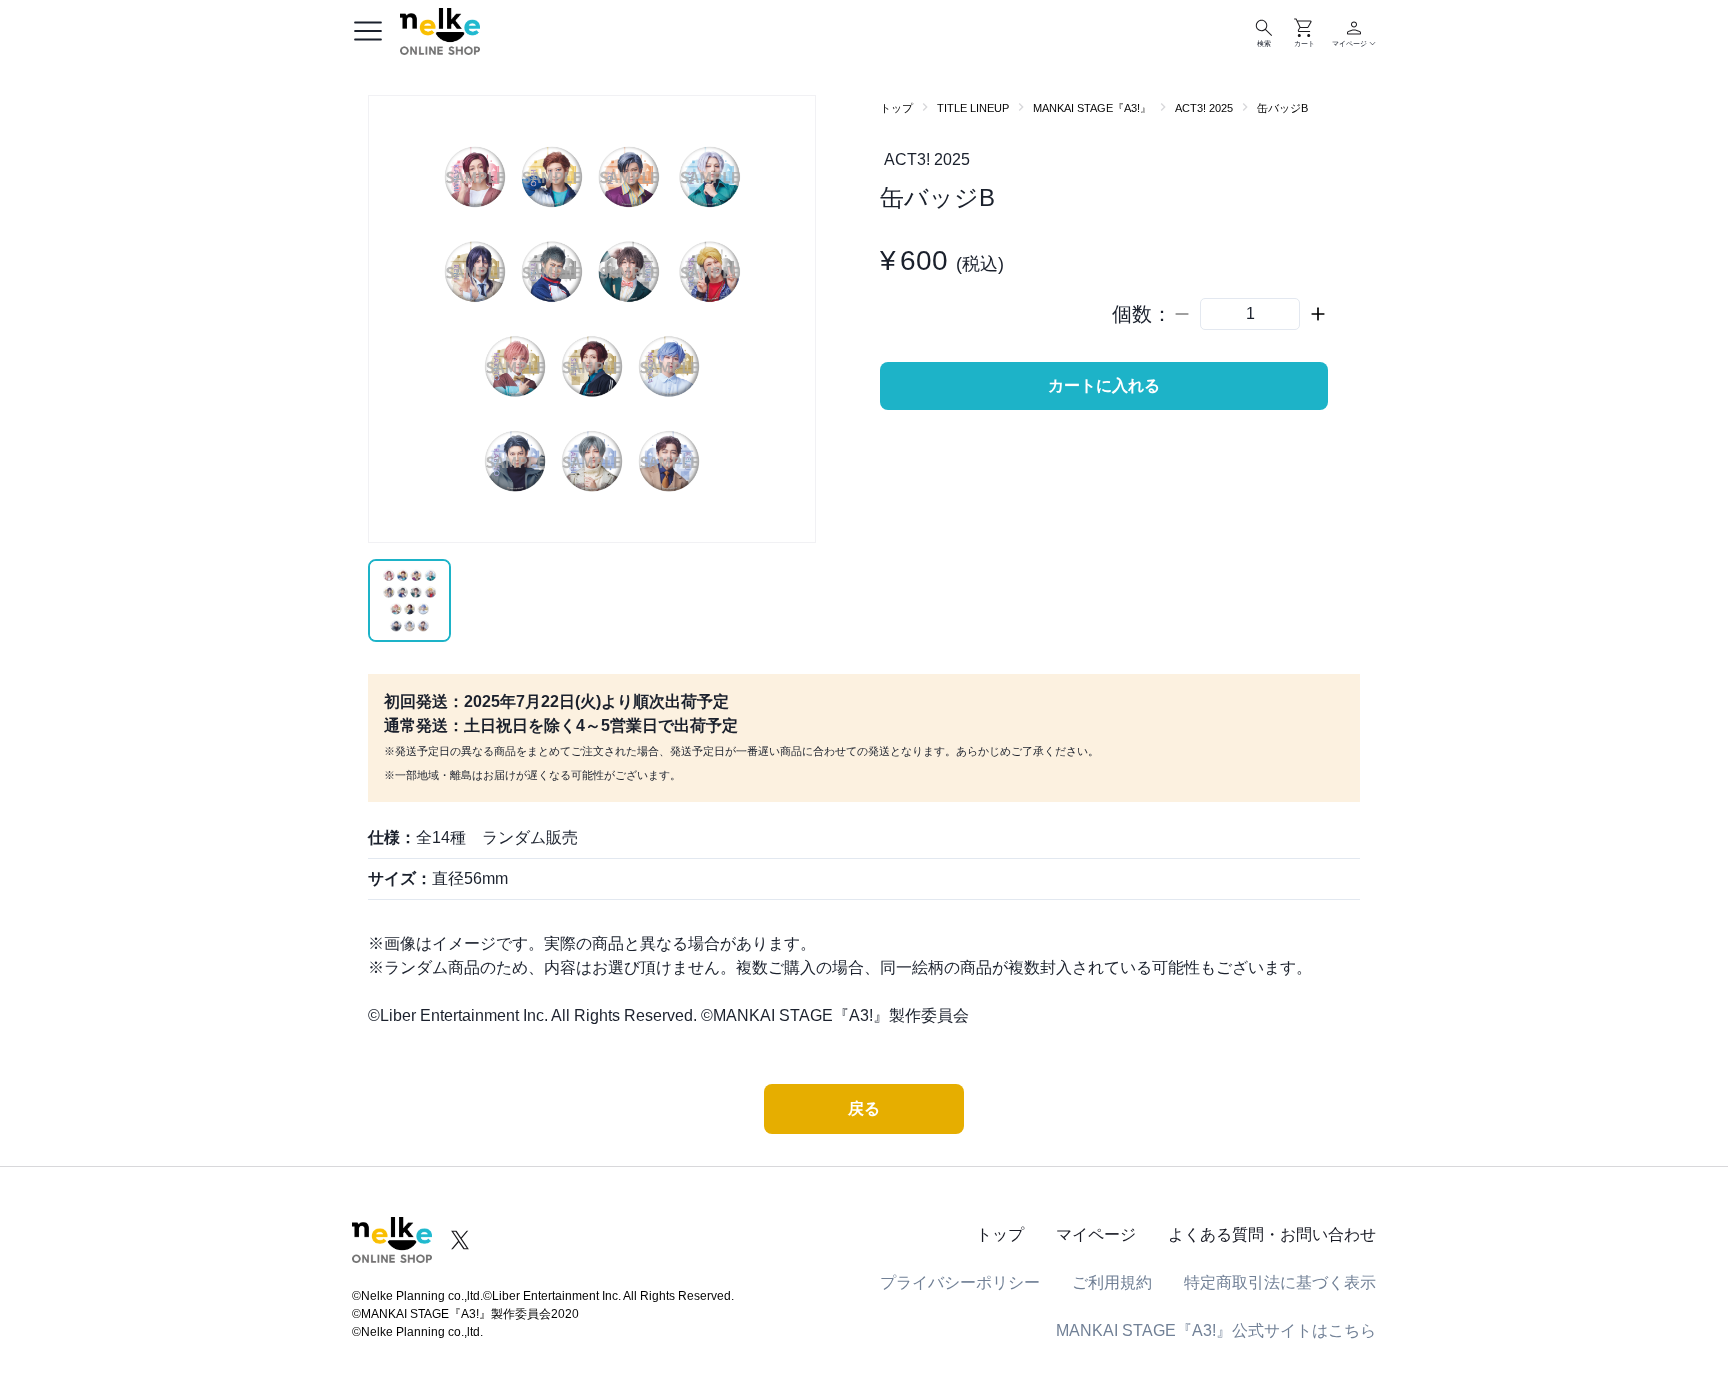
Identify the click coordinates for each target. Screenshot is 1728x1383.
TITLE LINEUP (973, 108)
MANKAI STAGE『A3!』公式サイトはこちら (1216, 1330)
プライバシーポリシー (960, 1282)
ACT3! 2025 (1204, 108)
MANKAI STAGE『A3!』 (1092, 108)
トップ (896, 108)
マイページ (1096, 1234)
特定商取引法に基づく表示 (1280, 1282)
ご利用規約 (1112, 1282)
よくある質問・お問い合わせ (1272, 1234)
